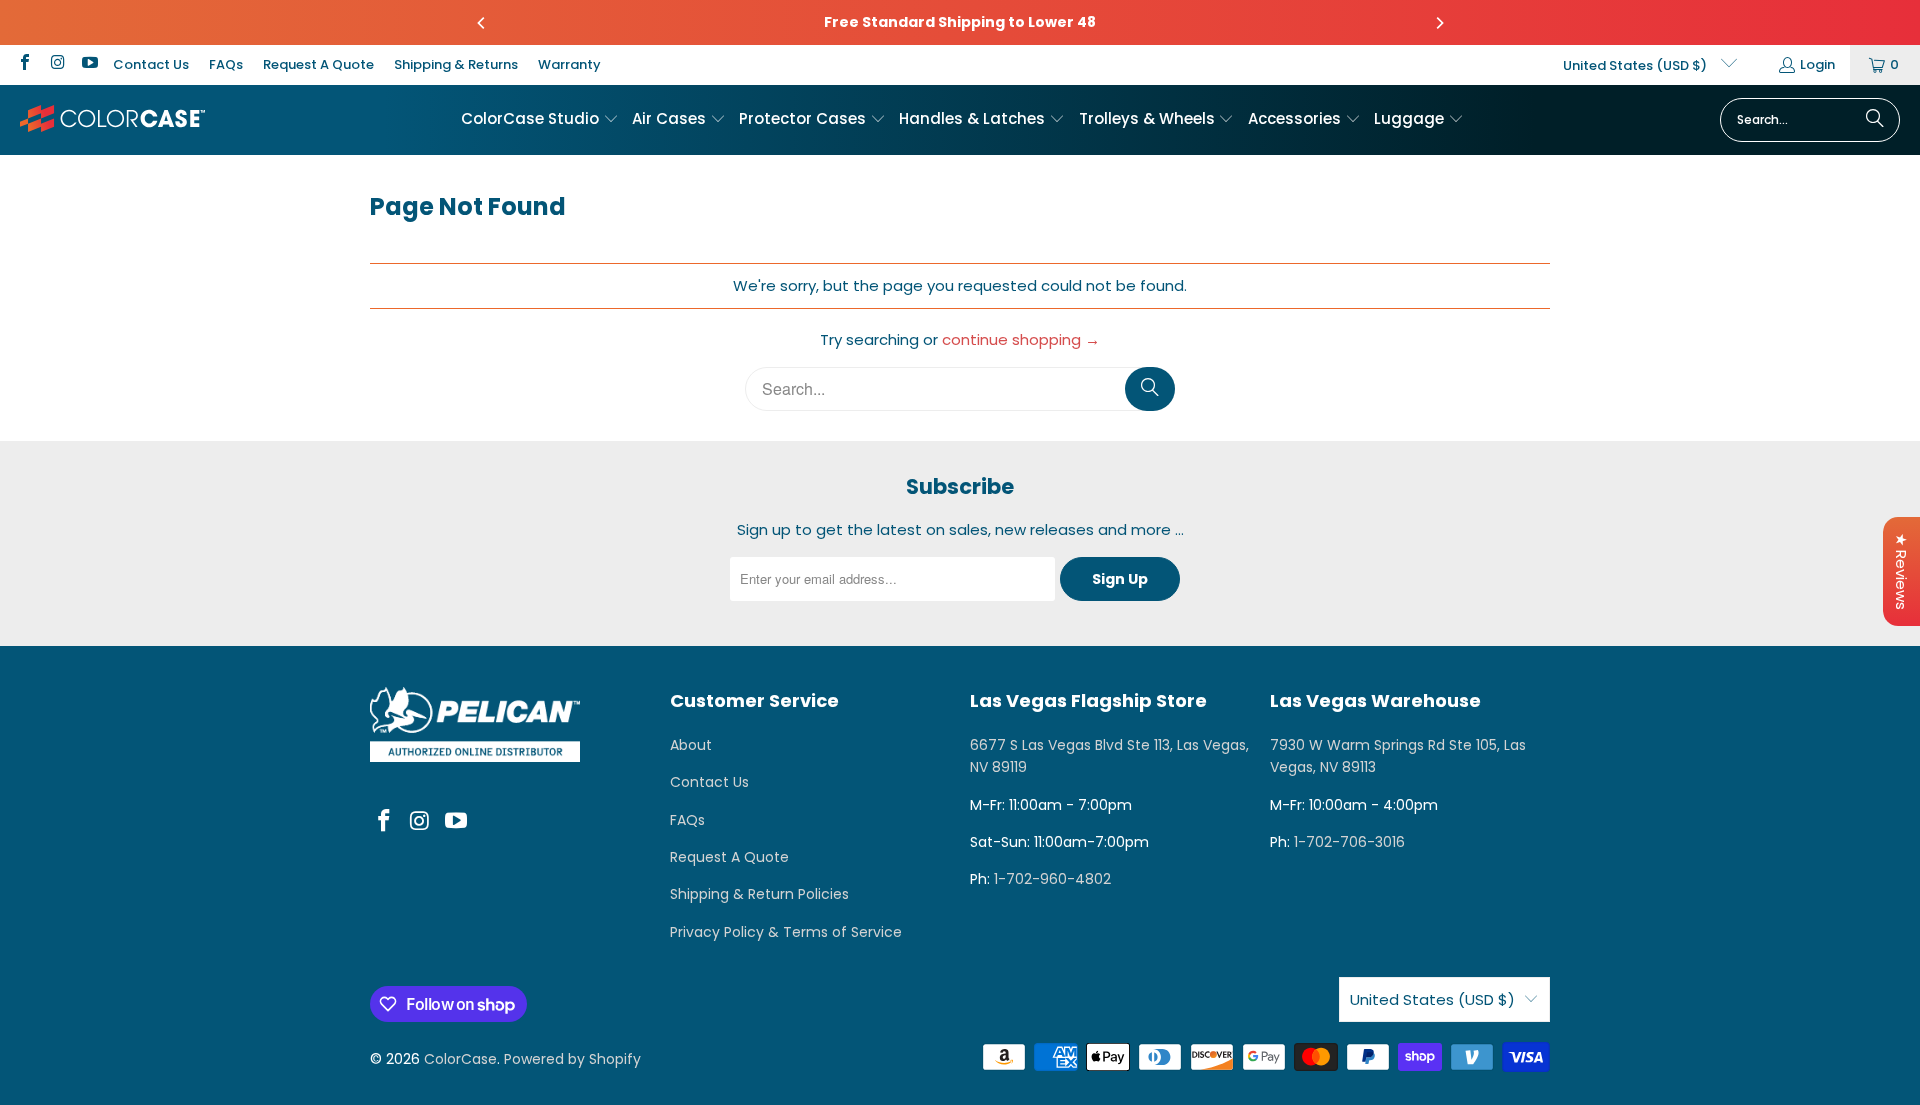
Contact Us (151, 64)
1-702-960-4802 (1052, 879)
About (691, 745)
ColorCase (460, 1059)
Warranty (569, 64)
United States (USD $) (1636, 65)
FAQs (226, 64)
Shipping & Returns (456, 64)
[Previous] (482, 23)
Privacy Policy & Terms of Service (786, 932)
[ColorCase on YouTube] (89, 64)
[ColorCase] (112, 119)
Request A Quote (318, 64)
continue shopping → (1021, 339)
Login (1817, 64)
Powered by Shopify (572, 1059)
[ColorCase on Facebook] (24, 64)
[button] (540, 120)
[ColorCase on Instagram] (56, 64)
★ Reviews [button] (1901, 571)
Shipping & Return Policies (759, 894)
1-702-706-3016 (1349, 842)
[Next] (1439, 23)
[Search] (1875, 120)
